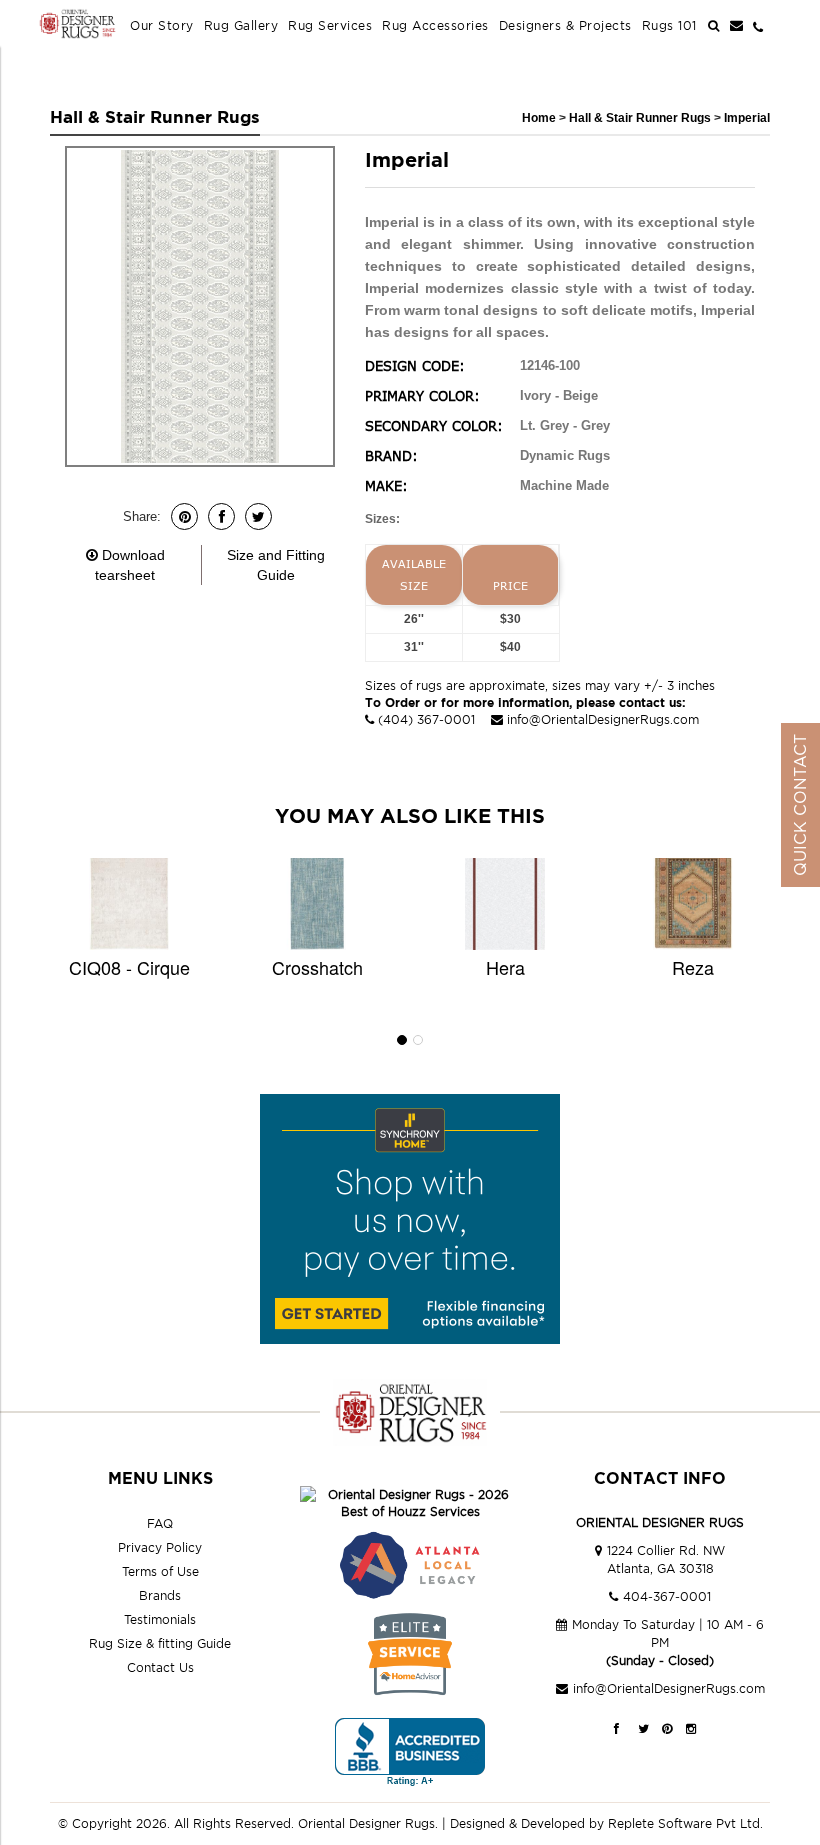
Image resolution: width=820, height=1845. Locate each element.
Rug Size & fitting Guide (160, 1643)
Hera (505, 967)
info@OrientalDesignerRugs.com (603, 719)
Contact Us (160, 1667)
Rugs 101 (669, 25)
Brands (160, 1595)
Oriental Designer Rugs (366, 1823)
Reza (693, 967)
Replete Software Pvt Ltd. (685, 1823)
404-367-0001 (667, 1596)
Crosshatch (317, 967)
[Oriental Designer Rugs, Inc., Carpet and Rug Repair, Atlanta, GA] (410, 1752)
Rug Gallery (241, 25)
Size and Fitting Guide (276, 565)
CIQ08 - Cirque (129, 967)
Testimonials (160, 1619)
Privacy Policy (160, 1547)
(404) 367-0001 (426, 719)
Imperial (747, 118)
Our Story (162, 25)
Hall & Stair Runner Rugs (641, 118)
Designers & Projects (565, 25)
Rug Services (330, 25)
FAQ (160, 1523)
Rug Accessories (435, 25)
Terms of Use (160, 1571)
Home (539, 118)
